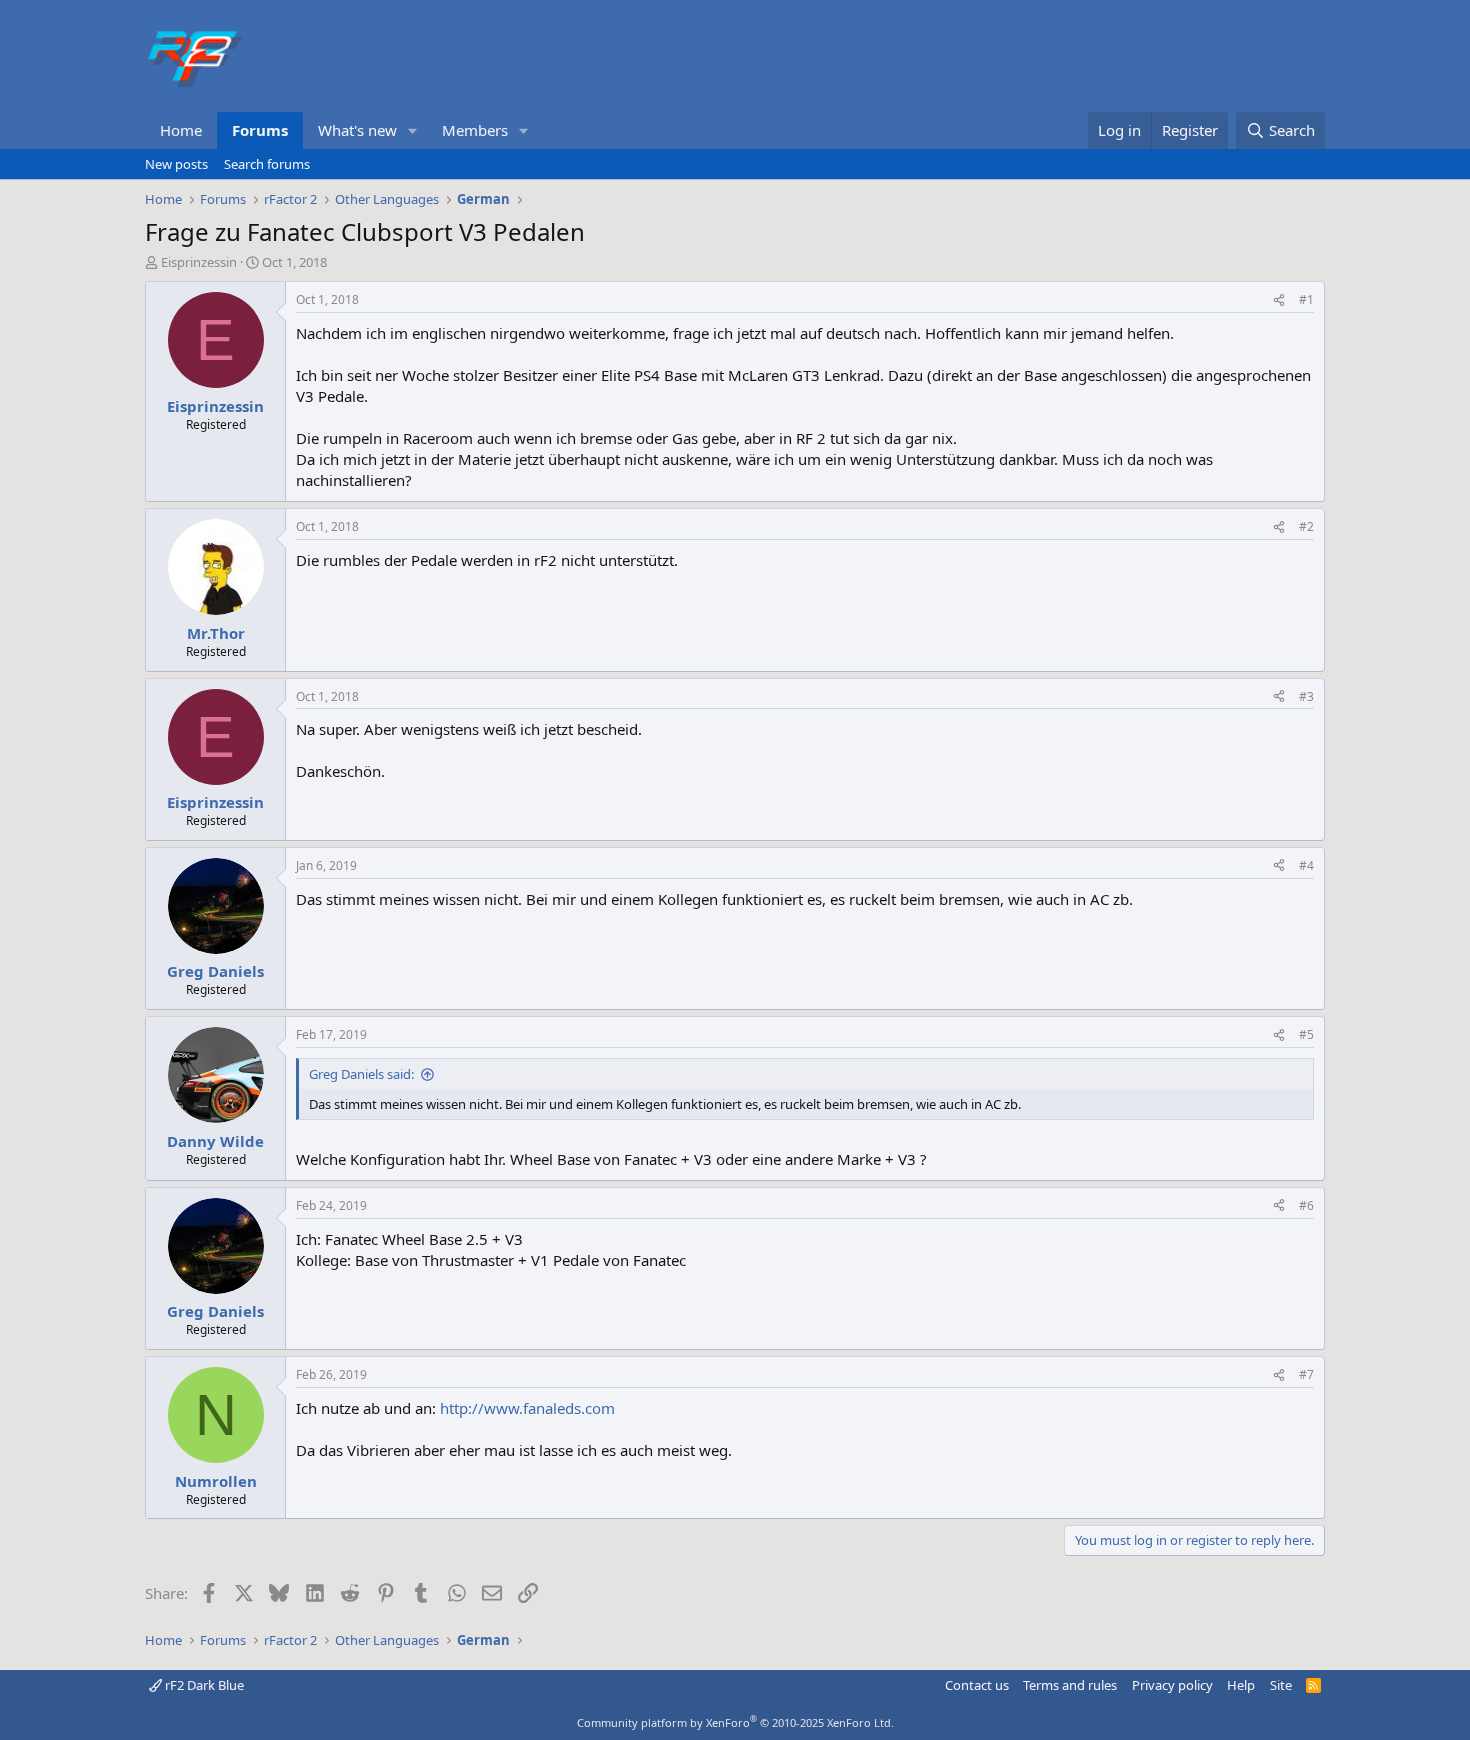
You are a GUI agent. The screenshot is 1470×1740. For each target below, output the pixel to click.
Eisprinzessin (199, 262)
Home (181, 130)
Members (475, 130)
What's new (357, 130)
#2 (1306, 526)
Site (1281, 1685)
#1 (1306, 299)
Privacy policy (1172, 1685)
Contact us (977, 1685)
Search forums (267, 164)
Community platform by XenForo (735, 1722)
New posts (176, 164)
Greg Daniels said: (361, 1074)
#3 (1306, 696)
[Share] (1279, 300)
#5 (1306, 1034)
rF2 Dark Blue (203, 1685)
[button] (413, 130)
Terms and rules (1070, 1685)
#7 (1306, 1374)
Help (1241, 1685)
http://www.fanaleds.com (527, 1408)
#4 (1306, 865)
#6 (1306, 1205)
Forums (260, 130)
